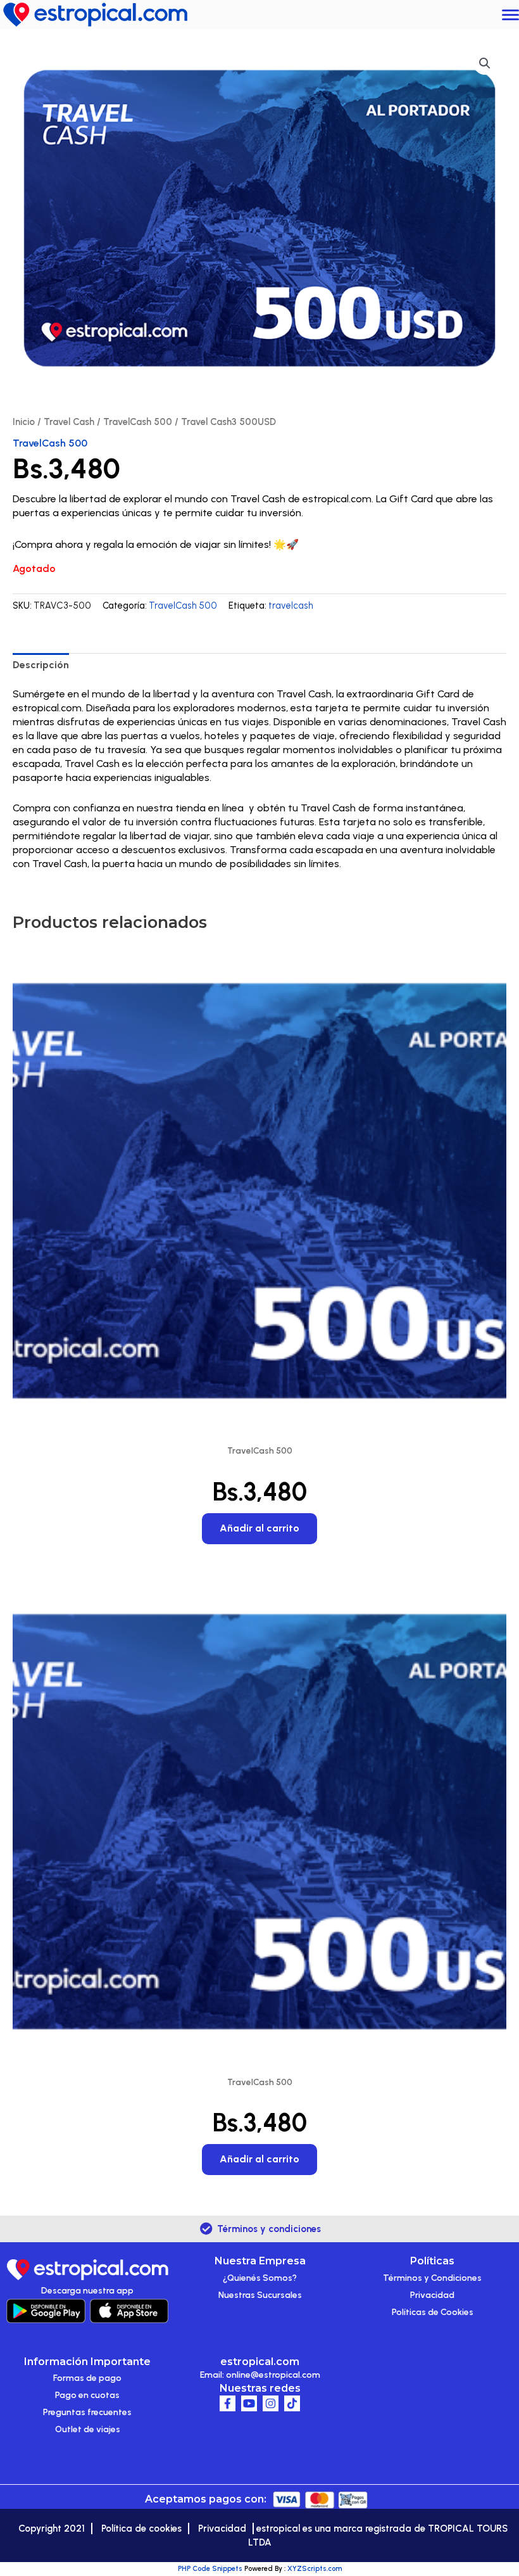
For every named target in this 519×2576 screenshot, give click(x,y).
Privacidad (432, 2295)
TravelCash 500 (138, 422)
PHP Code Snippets (210, 2569)
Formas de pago (87, 2378)
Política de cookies (141, 2528)
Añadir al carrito (259, 1528)
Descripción (41, 665)
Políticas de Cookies (433, 2312)
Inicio (24, 422)
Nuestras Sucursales (260, 2295)
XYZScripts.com (315, 2569)
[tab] (41, 665)
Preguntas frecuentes (87, 2412)
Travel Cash (69, 422)
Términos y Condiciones (432, 2278)
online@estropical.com (273, 2375)
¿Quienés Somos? (260, 2278)
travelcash (291, 606)
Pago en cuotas (87, 2395)
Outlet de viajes (88, 2429)
